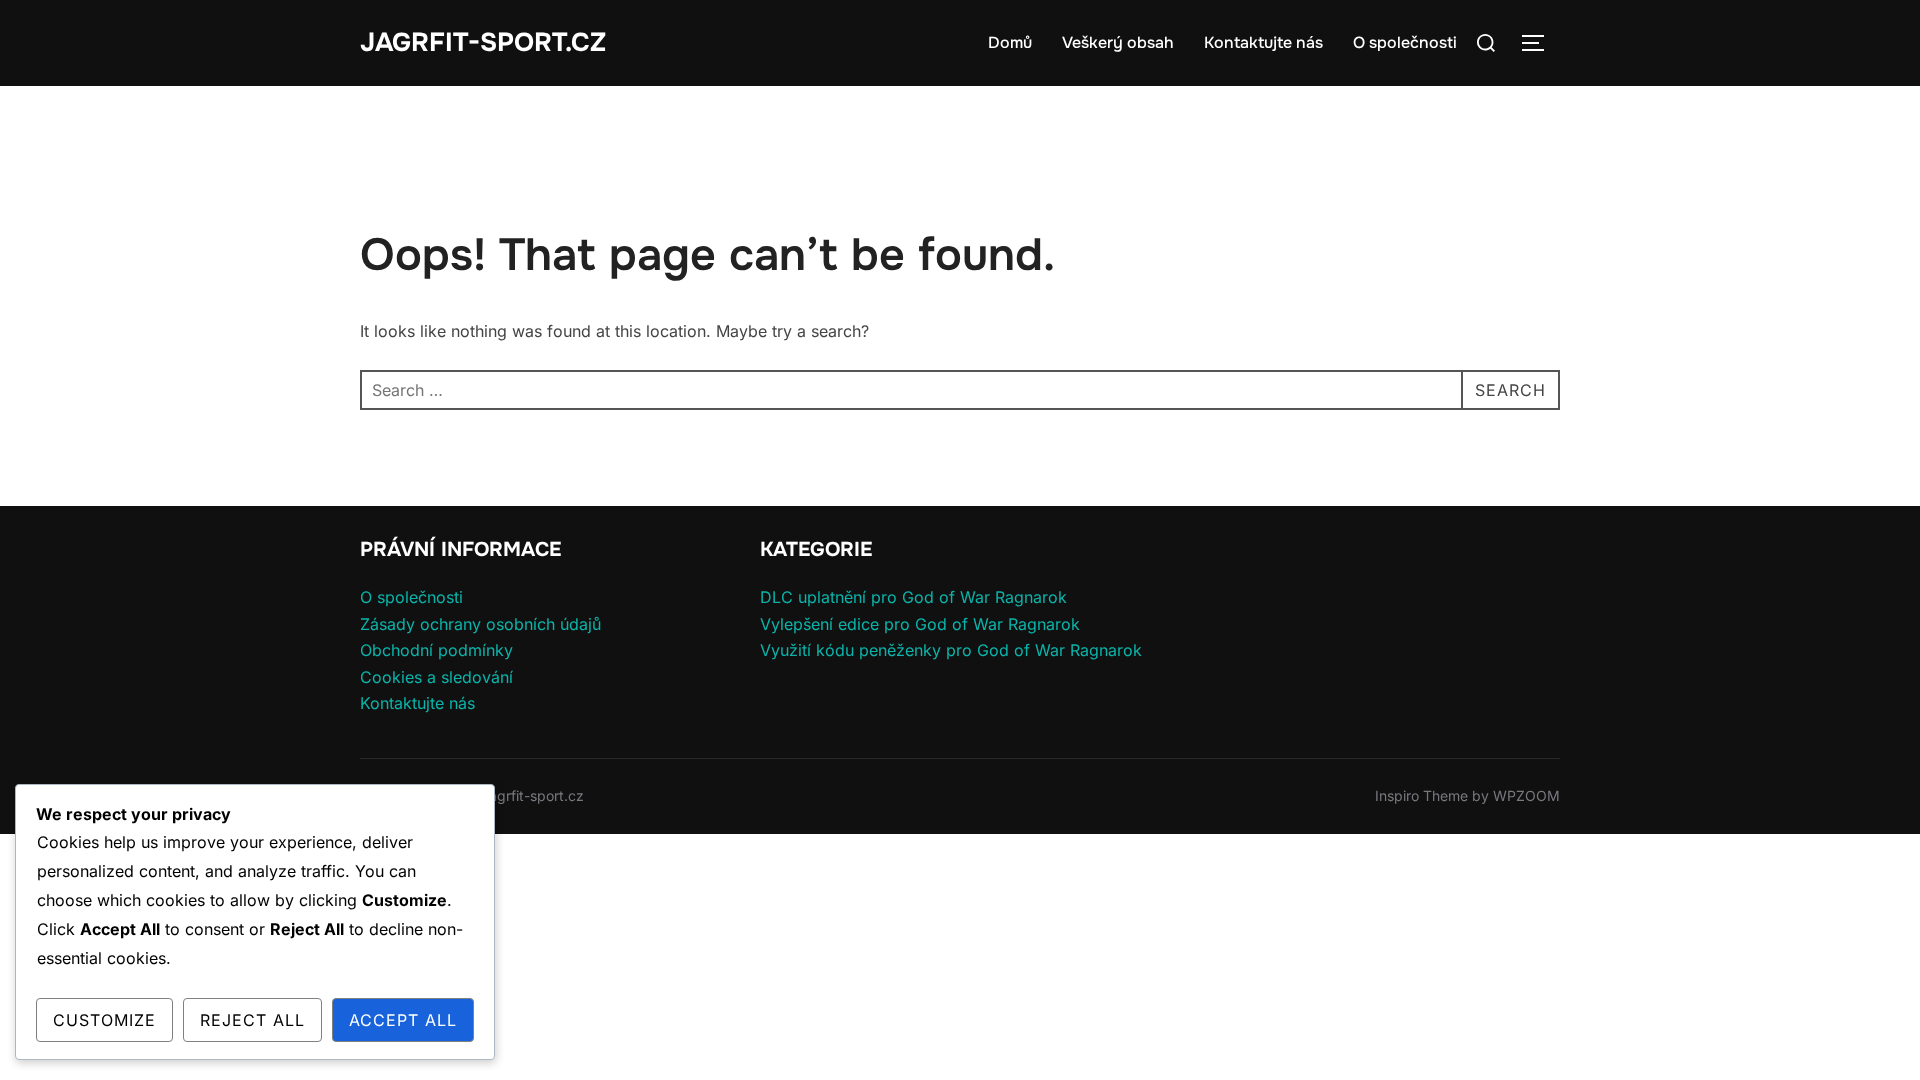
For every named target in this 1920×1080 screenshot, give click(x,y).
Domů (1010, 42)
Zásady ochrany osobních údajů (480, 624)
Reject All (252, 1020)
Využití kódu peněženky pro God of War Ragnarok (951, 650)
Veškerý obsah (1118, 42)
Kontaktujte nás (1263, 42)
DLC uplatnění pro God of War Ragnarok (913, 597)
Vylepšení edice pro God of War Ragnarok (920, 624)
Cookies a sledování (436, 677)
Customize (104, 1020)
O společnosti (1405, 42)
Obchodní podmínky (436, 650)
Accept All (403, 1020)
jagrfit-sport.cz (483, 42)
